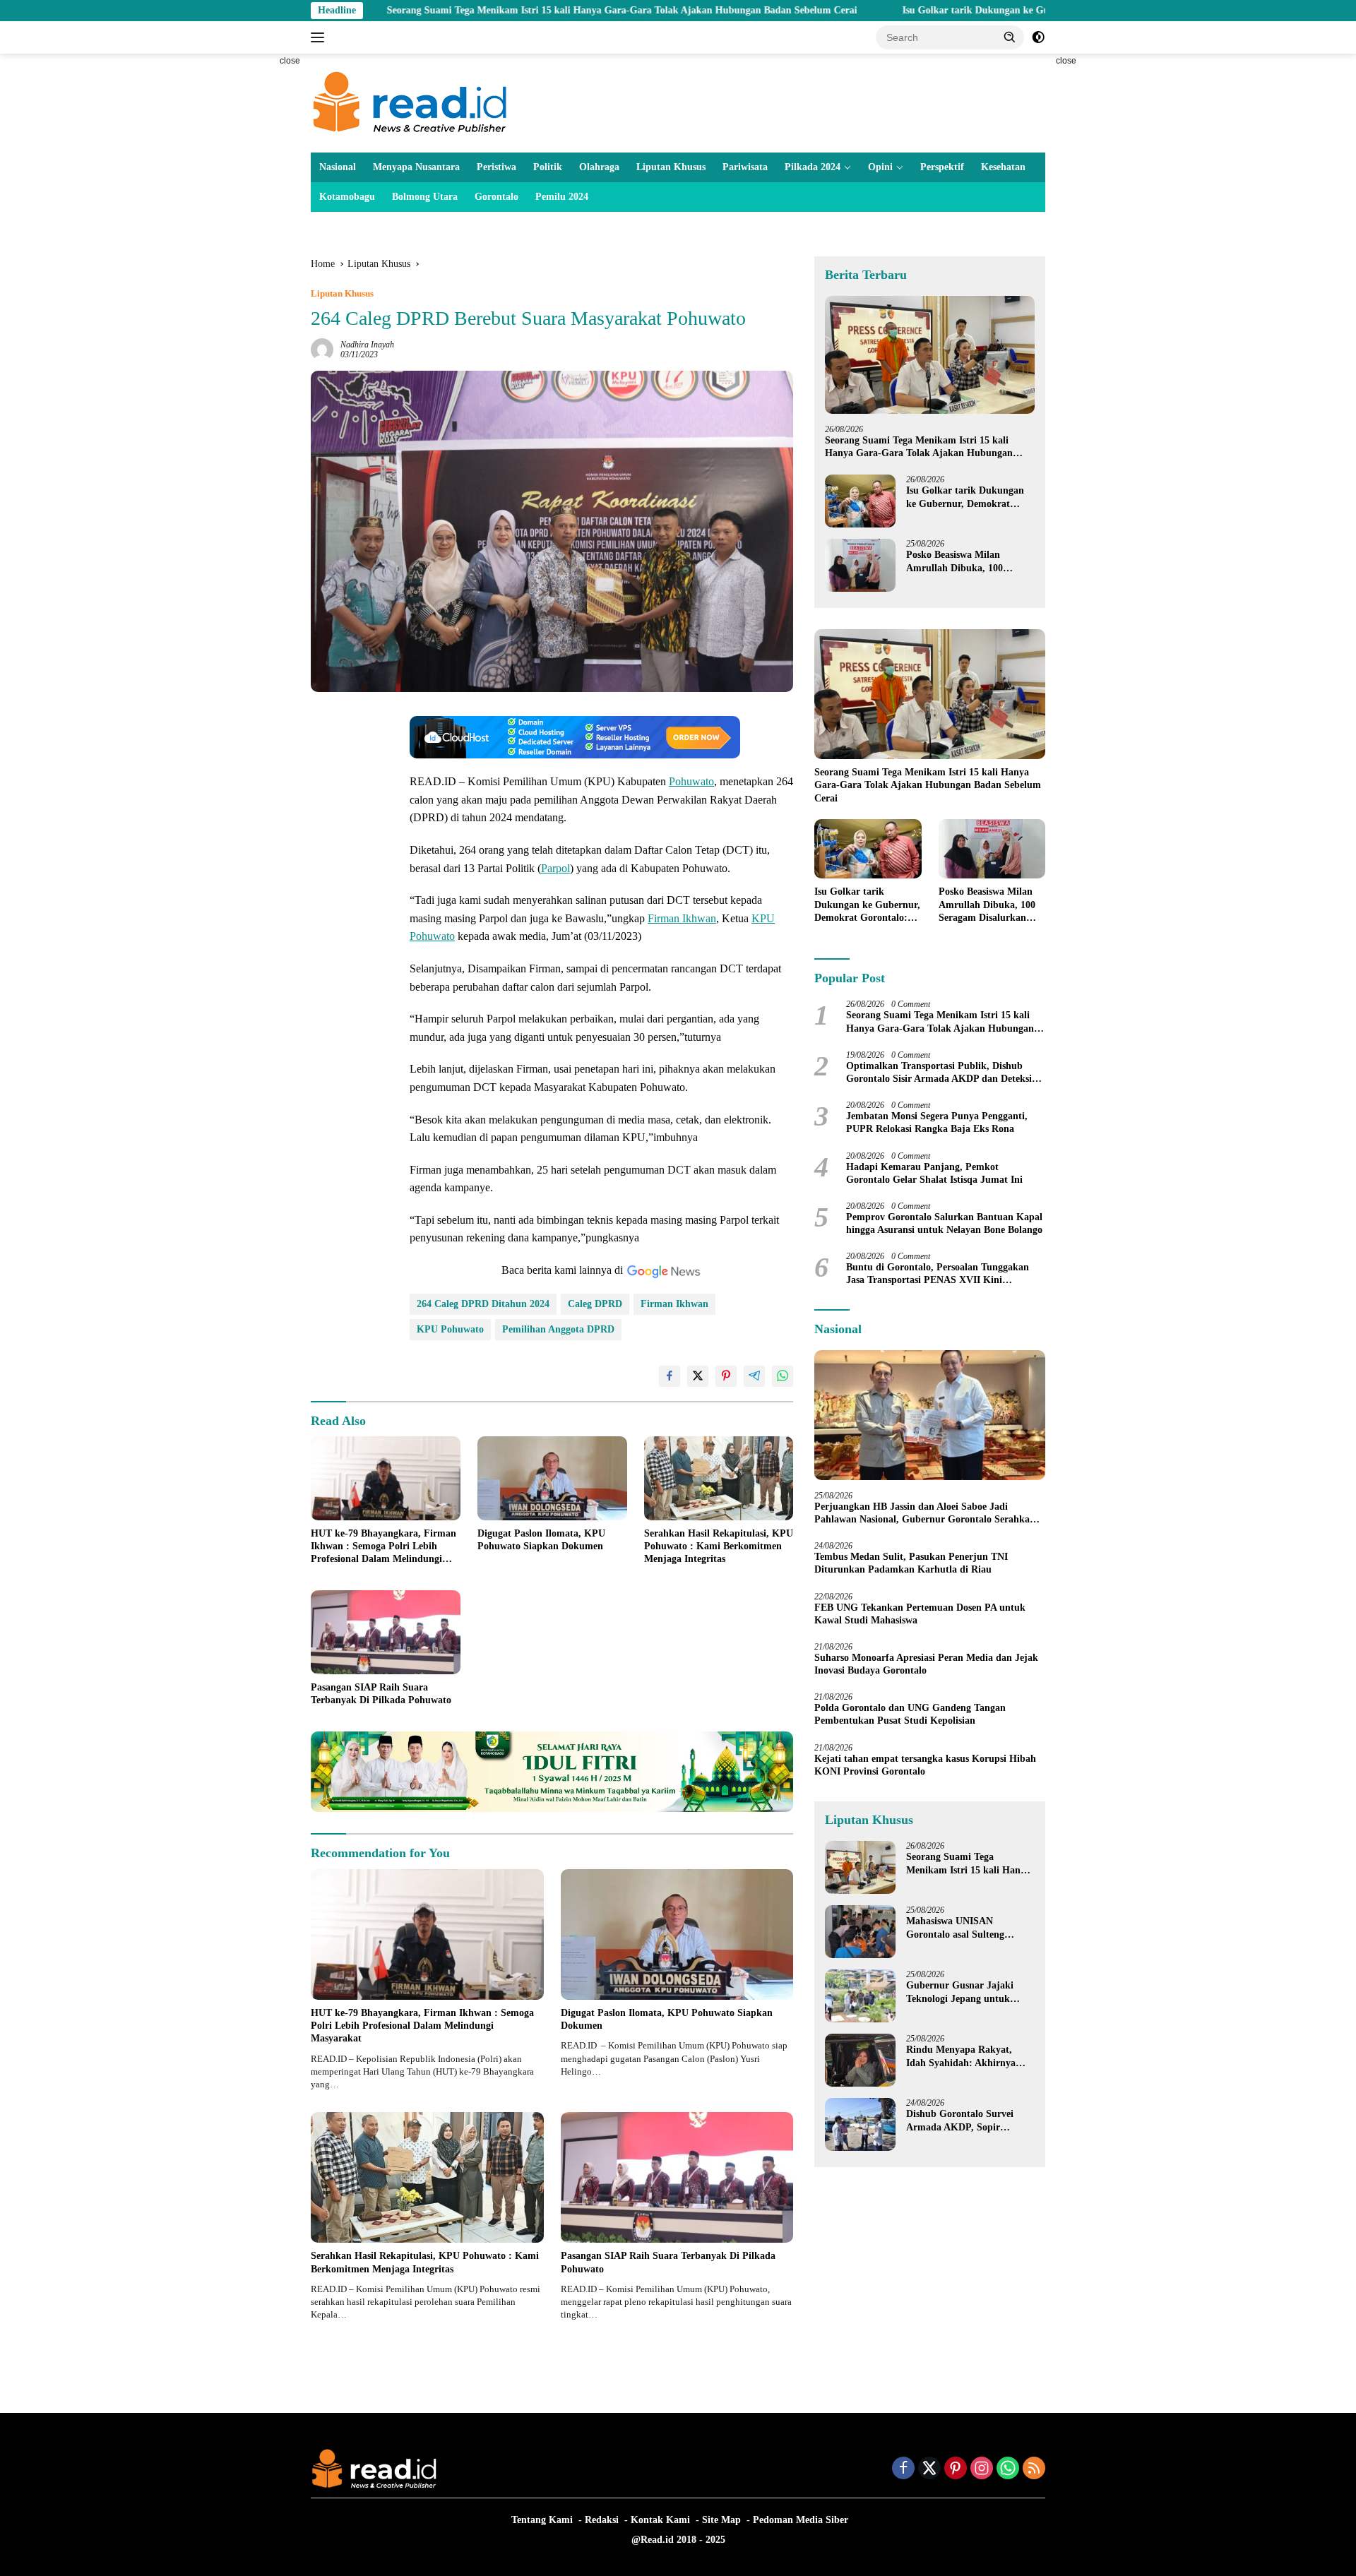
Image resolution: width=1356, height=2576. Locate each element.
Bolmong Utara (425, 197)
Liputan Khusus (671, 167)
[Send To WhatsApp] (783, 1376)
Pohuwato (691, 781)
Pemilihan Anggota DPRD (558, 1329)
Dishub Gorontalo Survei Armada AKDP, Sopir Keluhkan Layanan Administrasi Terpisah (960, 2121)
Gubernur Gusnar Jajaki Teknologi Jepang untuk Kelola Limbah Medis (960, 1992)
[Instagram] (982, 2469)
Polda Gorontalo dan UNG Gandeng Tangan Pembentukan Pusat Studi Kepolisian (910, 1714)
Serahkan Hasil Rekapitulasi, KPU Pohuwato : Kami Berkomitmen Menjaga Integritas (719, 1546)
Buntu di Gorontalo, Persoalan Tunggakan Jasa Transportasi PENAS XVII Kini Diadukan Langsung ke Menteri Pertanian (938, 1274)
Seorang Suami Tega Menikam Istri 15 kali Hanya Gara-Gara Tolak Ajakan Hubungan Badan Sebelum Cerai (496, 10)
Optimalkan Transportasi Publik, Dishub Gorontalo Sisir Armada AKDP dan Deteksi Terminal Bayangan (939, 1073)
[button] (1010, 37)
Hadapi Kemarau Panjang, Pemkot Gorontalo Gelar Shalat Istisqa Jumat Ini (934, 1173)
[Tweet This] (698, 1376)
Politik (548, 167)
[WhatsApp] (1008, 2469)
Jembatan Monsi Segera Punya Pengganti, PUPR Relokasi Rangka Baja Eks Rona (937, 1122)
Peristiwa (496, 167)
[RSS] (1034, 2469)
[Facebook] (903, 2469)
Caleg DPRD (595, 1304)
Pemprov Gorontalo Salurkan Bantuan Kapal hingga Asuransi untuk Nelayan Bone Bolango (944, 1223)
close (290, 61)
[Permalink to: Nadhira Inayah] (322, 348)
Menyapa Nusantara (416, 167)
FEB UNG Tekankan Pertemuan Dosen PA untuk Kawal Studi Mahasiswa (920, 1614)
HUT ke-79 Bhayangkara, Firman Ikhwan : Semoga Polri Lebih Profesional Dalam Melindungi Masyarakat (383, 1547)
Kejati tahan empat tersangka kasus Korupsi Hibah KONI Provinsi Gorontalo (925, 1765)
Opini (880, 167)
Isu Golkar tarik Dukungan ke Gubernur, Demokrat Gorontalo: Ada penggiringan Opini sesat (978, 10)
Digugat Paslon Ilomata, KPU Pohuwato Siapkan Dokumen (541, 1540)
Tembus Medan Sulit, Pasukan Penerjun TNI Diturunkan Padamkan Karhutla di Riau (911, 1563)
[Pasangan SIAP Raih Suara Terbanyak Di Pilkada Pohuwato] (386, 1632)
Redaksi (602, 2520)
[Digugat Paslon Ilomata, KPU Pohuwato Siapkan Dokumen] (552, 1478)
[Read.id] (410, 102)
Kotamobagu (347, 197)
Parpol (555, 868)
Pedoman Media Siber (801, 2520)
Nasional (338, 167)
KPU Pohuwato (450, 1329)
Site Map (721, 2520)
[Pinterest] (956, 2469)
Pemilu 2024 (562, 197)
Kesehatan (1003, 167)
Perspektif (942, 167)
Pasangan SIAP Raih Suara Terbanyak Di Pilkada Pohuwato (381, 1694)
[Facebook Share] (670, 1376)
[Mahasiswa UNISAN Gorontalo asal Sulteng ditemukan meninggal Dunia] (860, 1932)
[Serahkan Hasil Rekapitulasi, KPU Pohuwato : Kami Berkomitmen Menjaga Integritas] (719, 1478)
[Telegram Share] (754, 1376)
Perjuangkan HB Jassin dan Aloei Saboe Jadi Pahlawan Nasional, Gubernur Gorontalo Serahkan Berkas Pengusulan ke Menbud (925, 1514)
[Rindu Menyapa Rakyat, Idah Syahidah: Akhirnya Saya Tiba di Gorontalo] (860, 2060)
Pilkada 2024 (813, 167)
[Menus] (320, 37)
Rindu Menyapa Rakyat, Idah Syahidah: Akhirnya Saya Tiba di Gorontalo (961, 2057)
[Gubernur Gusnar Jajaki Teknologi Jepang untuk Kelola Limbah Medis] (860, 1996)
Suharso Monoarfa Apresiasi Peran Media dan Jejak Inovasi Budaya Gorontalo (926, 1664)
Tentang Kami (542, 2520)
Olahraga (599, 167)
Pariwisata (745, 167)
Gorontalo (496, 197)
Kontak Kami (660, 2520)
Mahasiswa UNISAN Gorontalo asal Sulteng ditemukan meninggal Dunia (968, 1928)
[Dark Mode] (1038, 37)
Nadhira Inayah (367, 345)
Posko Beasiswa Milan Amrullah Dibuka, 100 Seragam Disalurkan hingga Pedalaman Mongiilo (966, 562)
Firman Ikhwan (682, 918)
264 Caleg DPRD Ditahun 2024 (483, 1304)
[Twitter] (929, 2469)
